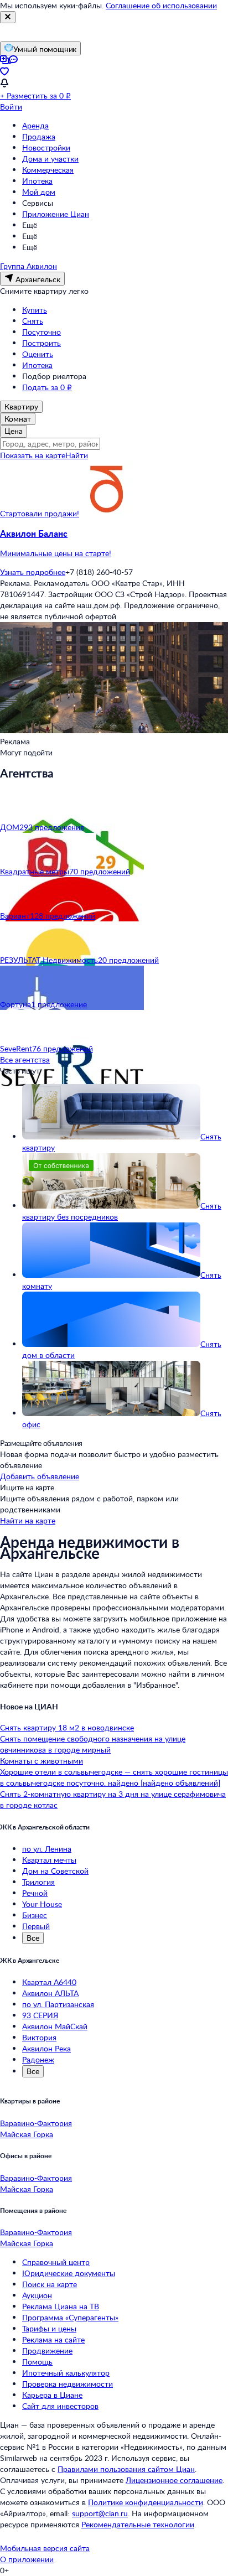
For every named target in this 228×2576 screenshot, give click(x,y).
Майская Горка (27, 2134)
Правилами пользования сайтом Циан (126, 2469)
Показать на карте (33, 455)
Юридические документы (69, 2273)
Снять (33, 321)
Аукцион (37, 2295)
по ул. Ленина (47, 1849)
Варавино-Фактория (36, 2123)
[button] (114, 543)
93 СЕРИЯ (40, 2015)
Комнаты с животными (42, 1761)
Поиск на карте (50, 2284)
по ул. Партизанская (58, 2004)
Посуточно (42, 332)
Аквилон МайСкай (55, 2026)
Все (33, 1938)
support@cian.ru (100, 2513)
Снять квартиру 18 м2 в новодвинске (67, 1727)
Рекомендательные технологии (138, 2524)
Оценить (38, 354)
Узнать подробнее (33, 572)
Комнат (18, 419)
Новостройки (46, 147)
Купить (35, 310)
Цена (14, 431)
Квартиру (21, 406)
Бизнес (35, 1915)
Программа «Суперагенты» (70, 2317)
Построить (42, 343)
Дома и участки (50, 159)
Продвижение (47, 2350)
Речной (35, 1893)
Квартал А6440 (49, 1982)
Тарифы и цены (49, 2328)
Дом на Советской (55, 1871)
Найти (77, 455)
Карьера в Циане (52, 2395)
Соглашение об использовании (161, 5)
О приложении (27, 2559)
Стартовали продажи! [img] (40, 513)
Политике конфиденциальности (146, 2502)
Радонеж (38, 2059)
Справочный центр (56, 2262)
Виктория (39, 2037)
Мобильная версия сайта (45, 2548)
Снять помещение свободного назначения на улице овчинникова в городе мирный (93, 1744)
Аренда (35, 125)
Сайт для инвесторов (60, 2406)
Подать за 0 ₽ (47, 387)
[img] (107, 513)
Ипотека (37, 181)
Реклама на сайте (53, 2339)
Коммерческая (48, 170)
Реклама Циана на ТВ (61, 2306)
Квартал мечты (49, 1860)
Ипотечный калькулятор (66, 2373)
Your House (42, 1904)
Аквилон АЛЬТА (50, 1993)
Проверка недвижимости (68, 2384)
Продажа (39, 136)
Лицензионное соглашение (174, 2480)
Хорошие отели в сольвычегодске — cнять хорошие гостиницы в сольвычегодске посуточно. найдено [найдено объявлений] (114, 1777)
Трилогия (38, 1882)
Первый (36, 1926)
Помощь (37, 2362)
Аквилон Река (46, 2048)
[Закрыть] (8, 17)
